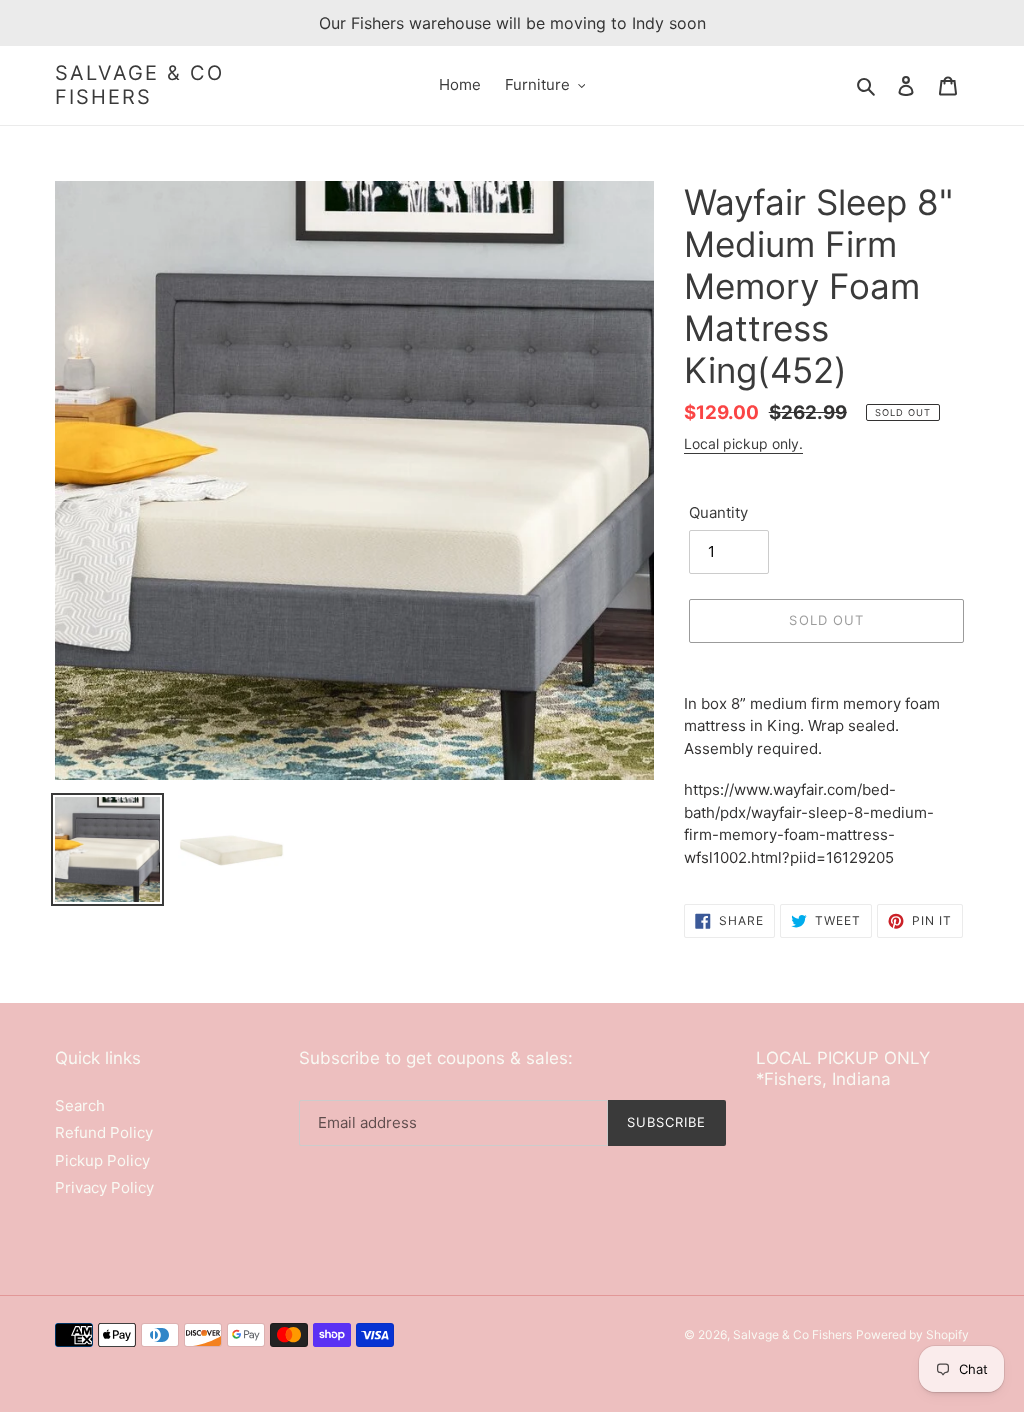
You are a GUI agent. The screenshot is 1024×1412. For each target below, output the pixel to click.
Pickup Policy (102, 1160)
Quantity (718, 512)
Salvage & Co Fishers (139, 85)
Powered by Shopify (912, 1334)
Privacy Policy (104, 1187)
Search (80, 1105)
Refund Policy (104, 1132)
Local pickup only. (743, 443)
